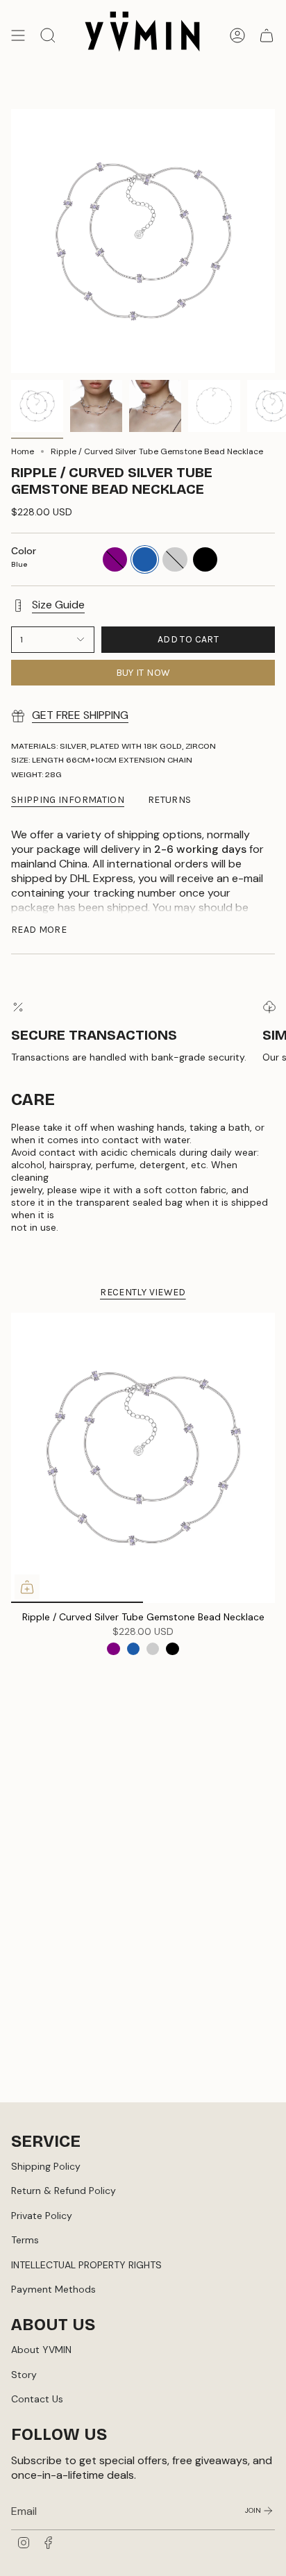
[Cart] (267, 36)
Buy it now (143, 673)
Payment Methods (53, 2289)
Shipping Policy (46, 2166)
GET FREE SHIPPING (80, 715)
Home (23, 451)
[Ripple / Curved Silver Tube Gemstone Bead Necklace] (143, 1458)
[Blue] (133, 1649)
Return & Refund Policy (64, 2191)
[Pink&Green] (153, 1649)
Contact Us (37, 2399)
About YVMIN (41, 2350)
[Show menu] (18, 36)
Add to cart (188, 639)
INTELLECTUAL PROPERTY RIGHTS (86, 2265)
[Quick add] (27, 1587)
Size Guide (58, 605)
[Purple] (113, 1649)
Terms (25, 2240)
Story (24, 2375)
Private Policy (42, 2216)
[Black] (172, 1649)
